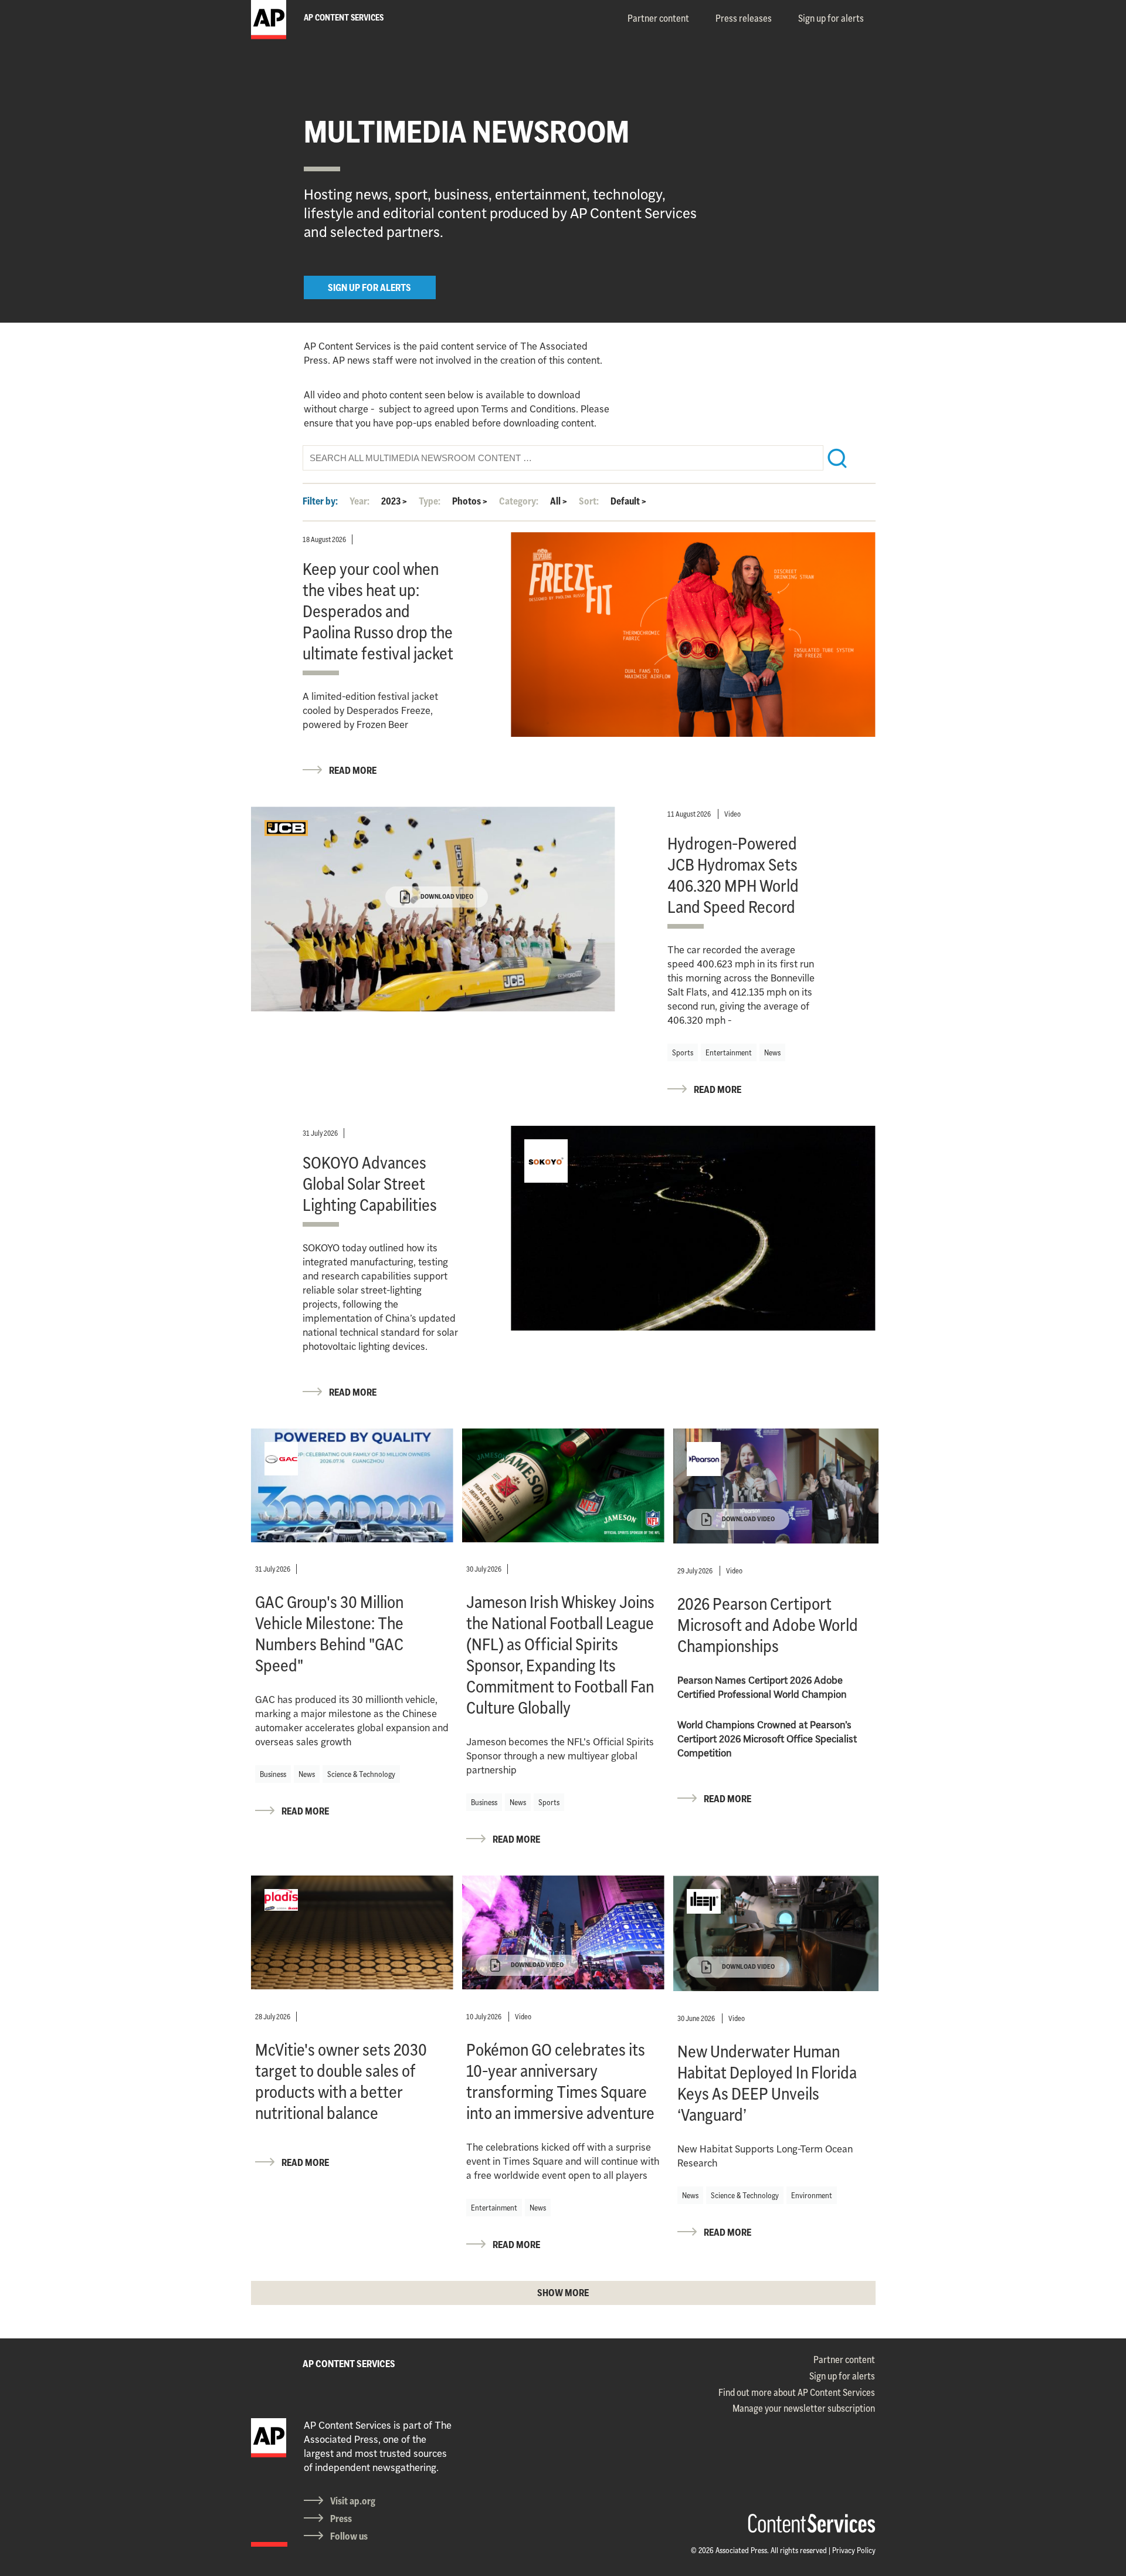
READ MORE (353, 770)
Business (273, 1774)
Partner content (658, 18)
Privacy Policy (854, 2550)
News (772, 1052)
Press (341, 2519)
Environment (812, 2195)
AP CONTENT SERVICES (349, 2364)
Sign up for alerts (831, 18)
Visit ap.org (353, 2501)
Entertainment (729, 1052)
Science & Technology (361, 1774)
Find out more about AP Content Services (797, 2392)
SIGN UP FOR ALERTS (369, 287)
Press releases (744, 18)
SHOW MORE (563, 2293)
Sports (683, 1052)
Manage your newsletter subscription (804, 2408)
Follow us (349, 2536)
